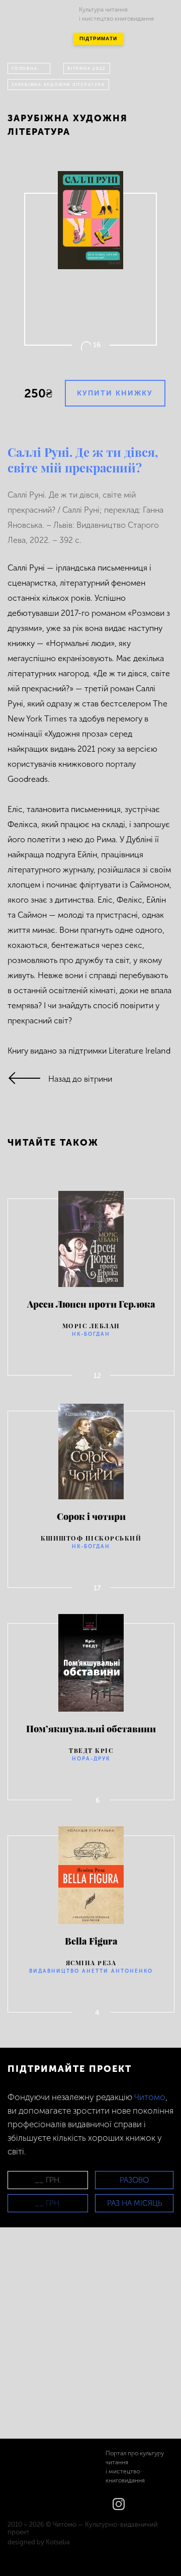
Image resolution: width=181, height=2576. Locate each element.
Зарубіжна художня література (58, 85)
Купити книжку (115, 393)
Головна (24, 68)
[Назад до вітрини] (28, 1079)
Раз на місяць (134, 2203)
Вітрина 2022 (87, 68)
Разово (134, 2180)
